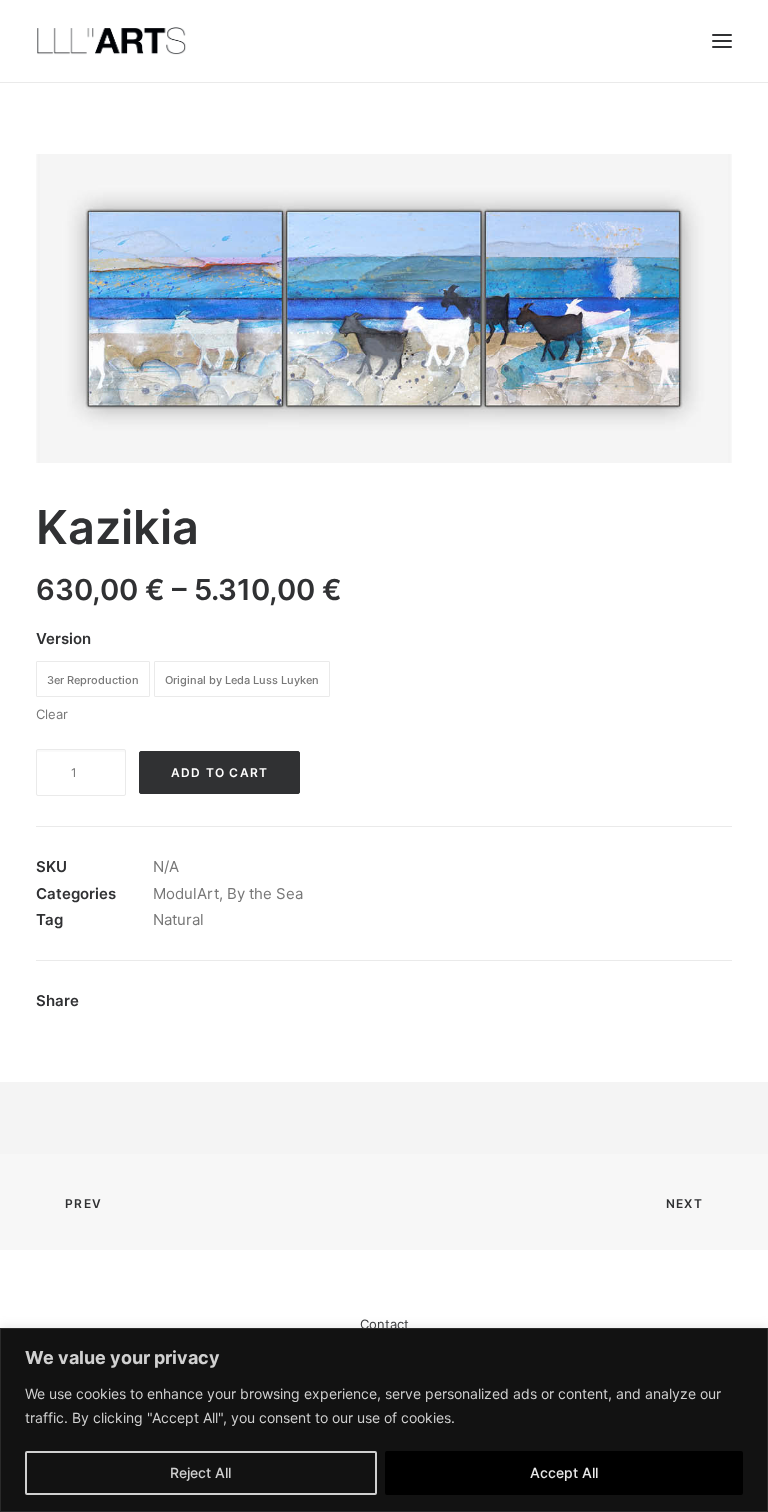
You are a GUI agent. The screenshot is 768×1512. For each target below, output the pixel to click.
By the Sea (265, 893)
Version (63, 638)
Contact (384, 1324)
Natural (178, 919)
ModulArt (186, 893)
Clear (52, 714)
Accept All (564, 1472)
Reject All (200, 1472)
